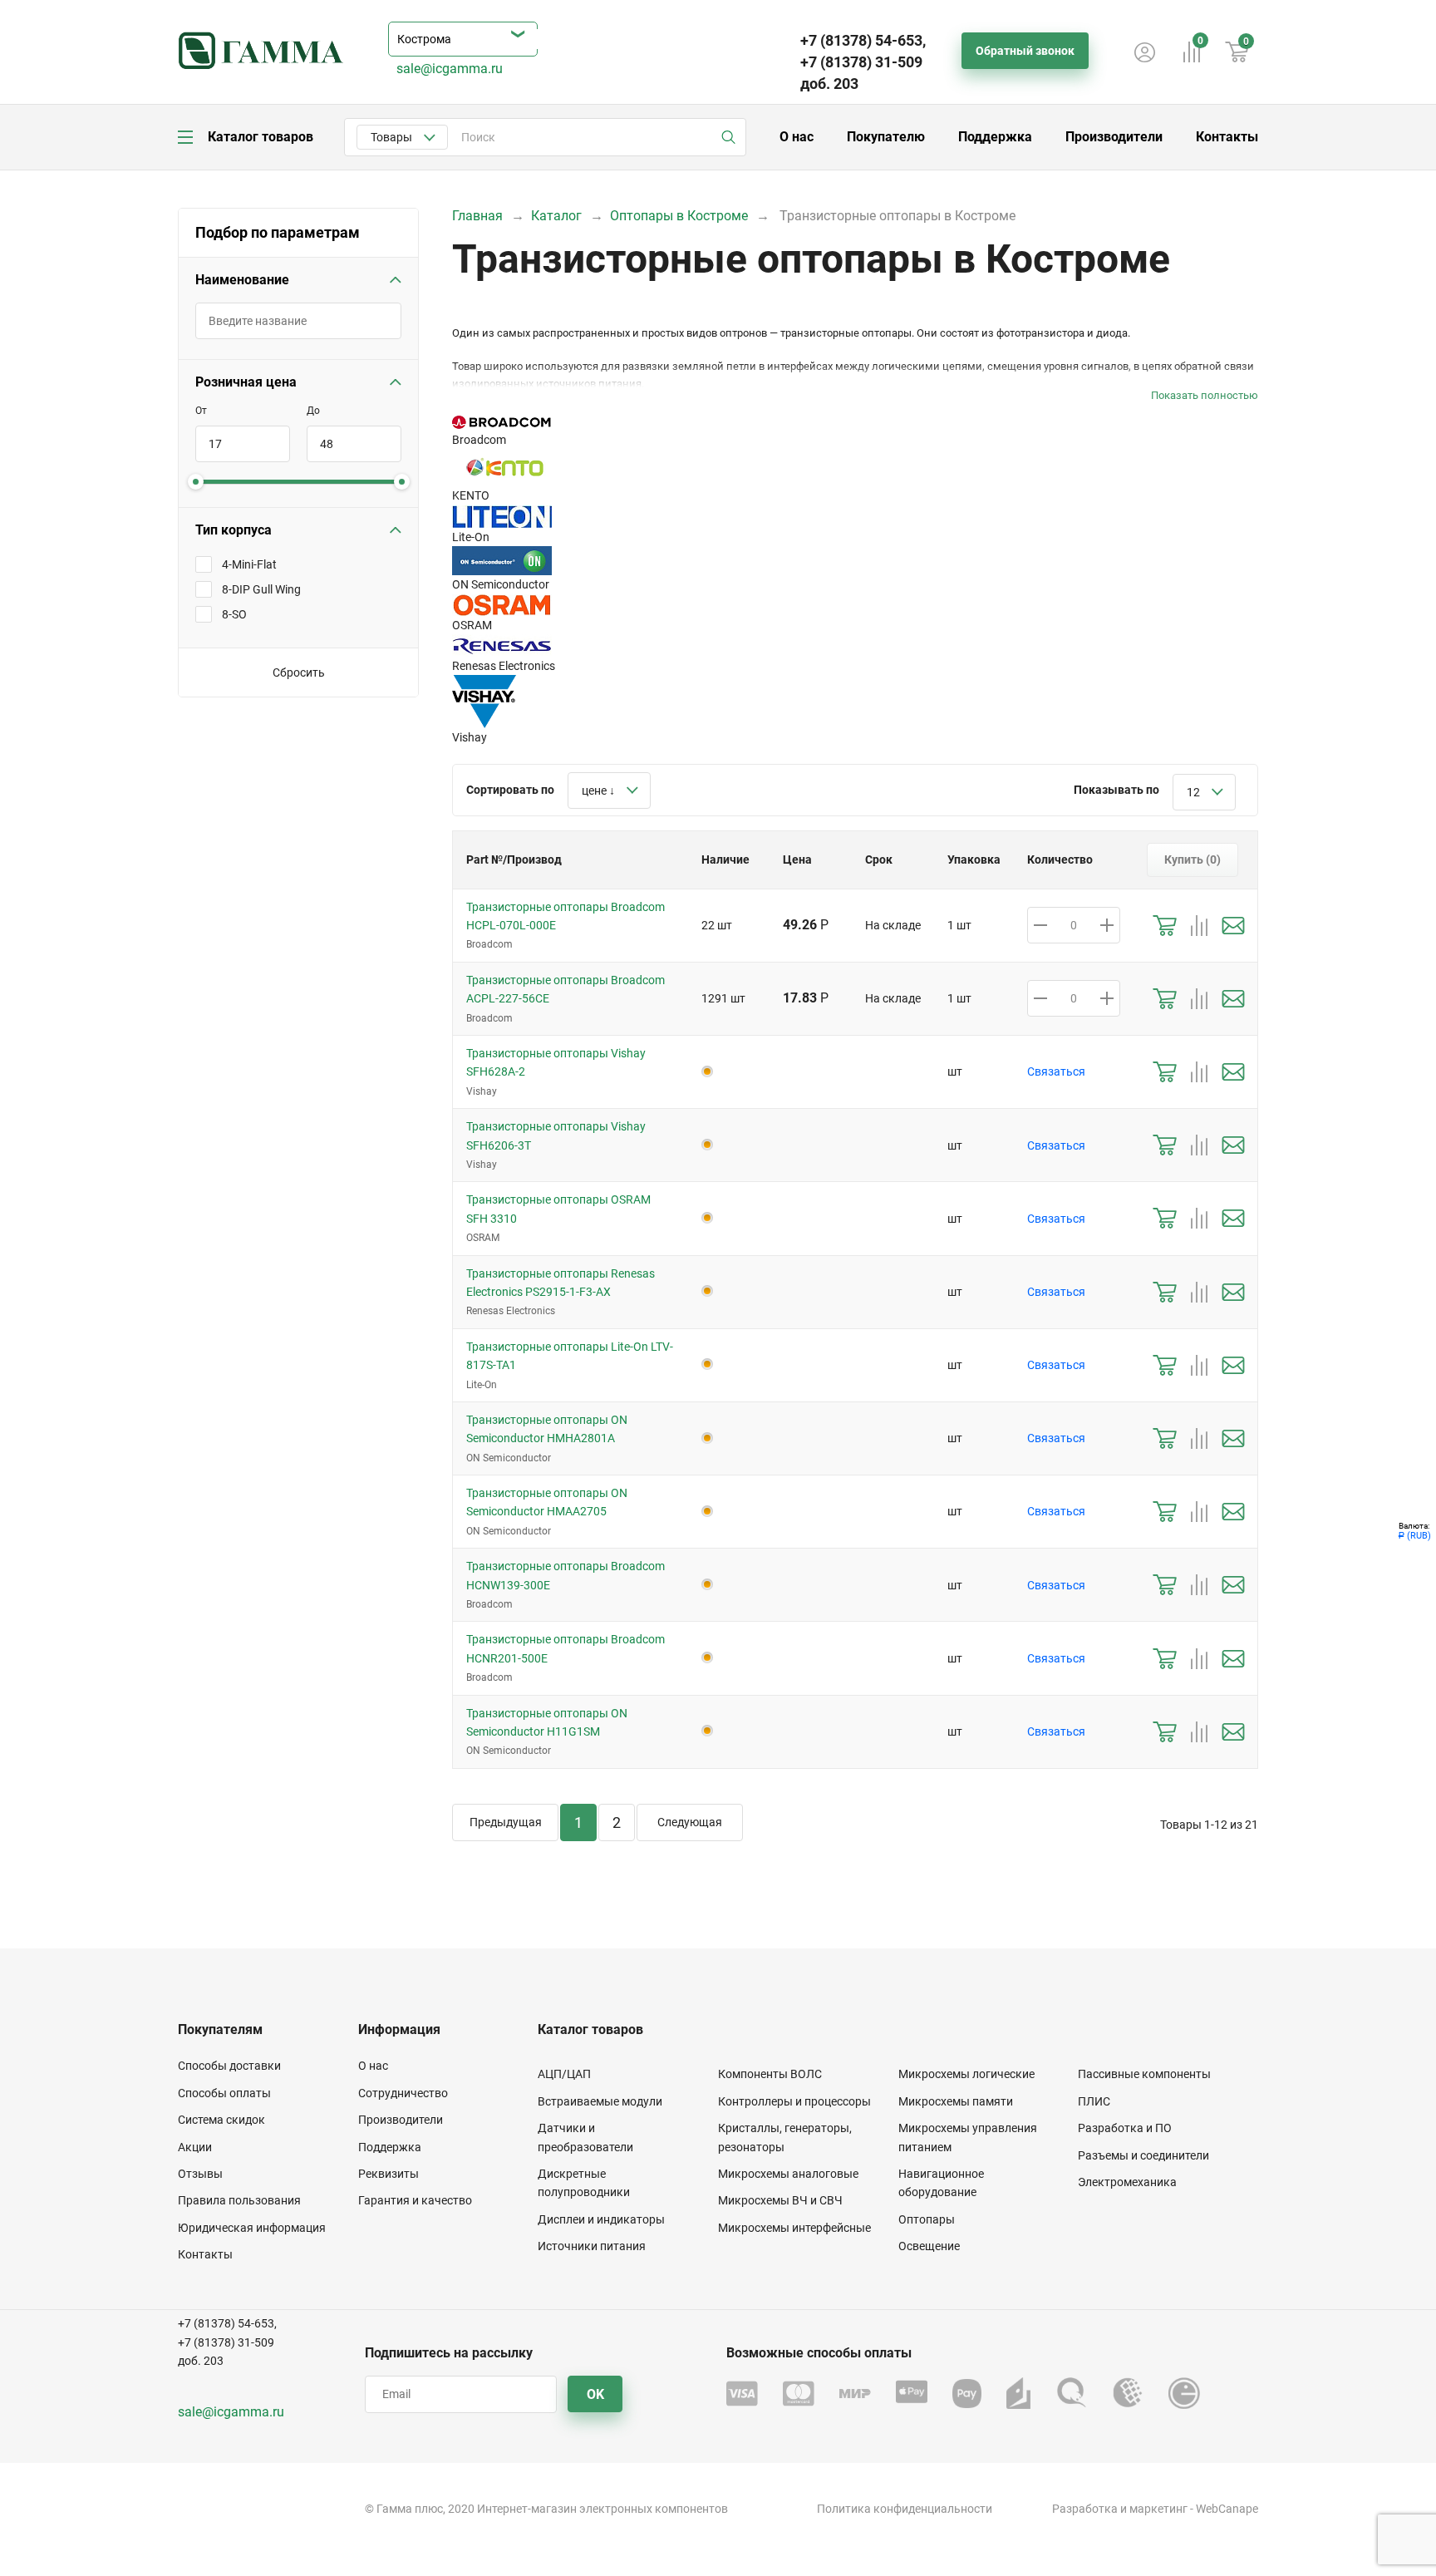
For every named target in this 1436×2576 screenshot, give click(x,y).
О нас (797, 137)
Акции (195, 2147)
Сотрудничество (403, 2093)
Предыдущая (506, 1822)
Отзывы (200, 2174)
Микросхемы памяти (956, 2101)
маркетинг (1158, 2509)
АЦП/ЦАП (564, 2074)
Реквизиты (389, 2174)
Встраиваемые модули (600, 2101)
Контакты (1227, 137)
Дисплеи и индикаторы (601, 2219)
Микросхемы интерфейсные (794, 2228)
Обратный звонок (1025, 51)
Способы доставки (229, 2066)
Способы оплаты (224, 2093)
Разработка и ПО (1125, 2128)
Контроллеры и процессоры (794, 2101)
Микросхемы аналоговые (788, 2174)
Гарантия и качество (415, 2200)
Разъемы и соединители (1143, 2155)
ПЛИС (1094, 2101)
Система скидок (221, 2120)
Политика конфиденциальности (905, 2509)
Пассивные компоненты (1144, 2074)
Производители (1114, 137)
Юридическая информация (252, 2228)
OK (595, 2394)
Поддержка (995, 137)
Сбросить (299, 672)
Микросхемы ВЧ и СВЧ (780, 2200)
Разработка (1085, 2509)
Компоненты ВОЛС (770, 2074)
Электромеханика (1127, 2182)
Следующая (690, 1822)
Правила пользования (239, 2200)
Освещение (929, 2246)
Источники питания (592, 2246)
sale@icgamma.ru (450, 69)
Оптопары (927, 2219)
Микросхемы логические (966, 2074)
